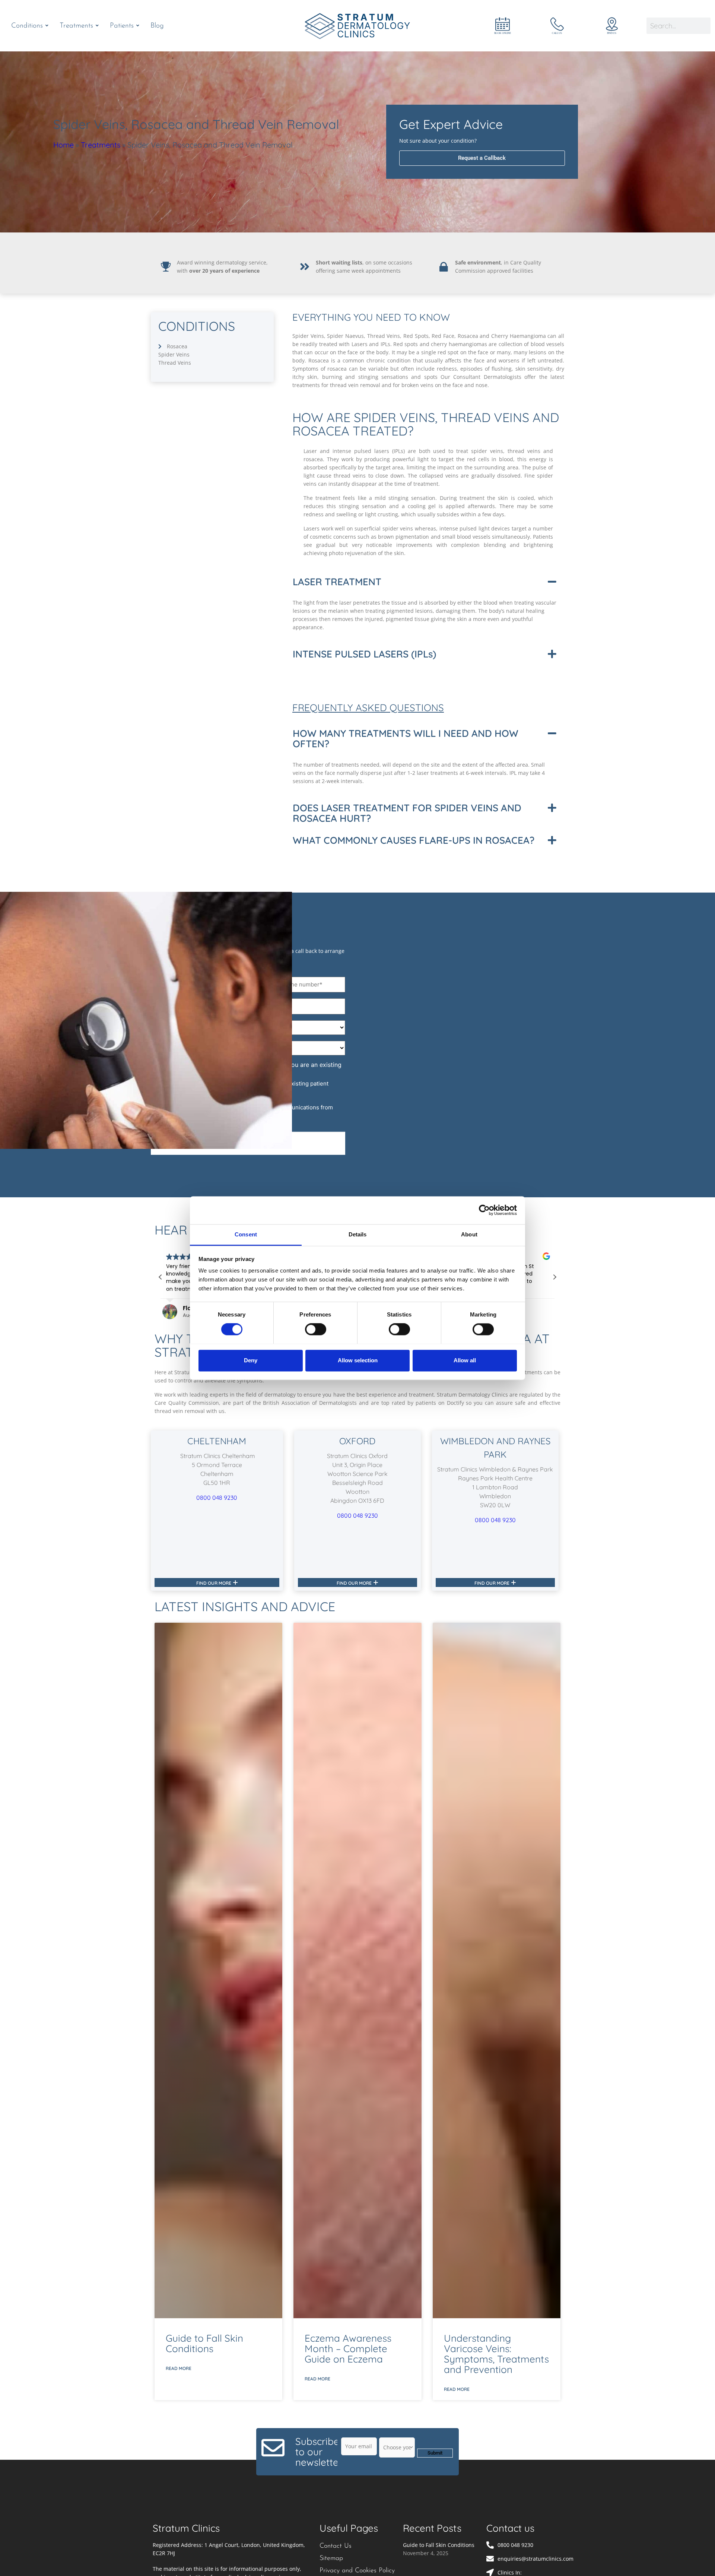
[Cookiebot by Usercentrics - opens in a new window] (484, 1210)
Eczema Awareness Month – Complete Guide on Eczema (348, 2349)
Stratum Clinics (186, 2528)
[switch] (316, 1329)
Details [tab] (358, 1234)
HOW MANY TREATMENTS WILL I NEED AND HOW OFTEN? (406, 739)
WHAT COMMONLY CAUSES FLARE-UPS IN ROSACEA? (414, 840)
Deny (251, 1360)
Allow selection (358, 1360)
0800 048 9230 (217, 1498)
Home (63, 145)
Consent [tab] (246, 1234)
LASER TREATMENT (337, 582)
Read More (179, 2368)
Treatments (101, 145)
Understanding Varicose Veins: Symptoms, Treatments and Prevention (496, 2354)
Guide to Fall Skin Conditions (204, 2343)
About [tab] (469, 1234)
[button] (425, 582)
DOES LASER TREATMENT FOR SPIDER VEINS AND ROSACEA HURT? (407, 813)
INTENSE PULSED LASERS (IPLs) (364, 654)
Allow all (465, 1360)
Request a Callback (482, 158)
